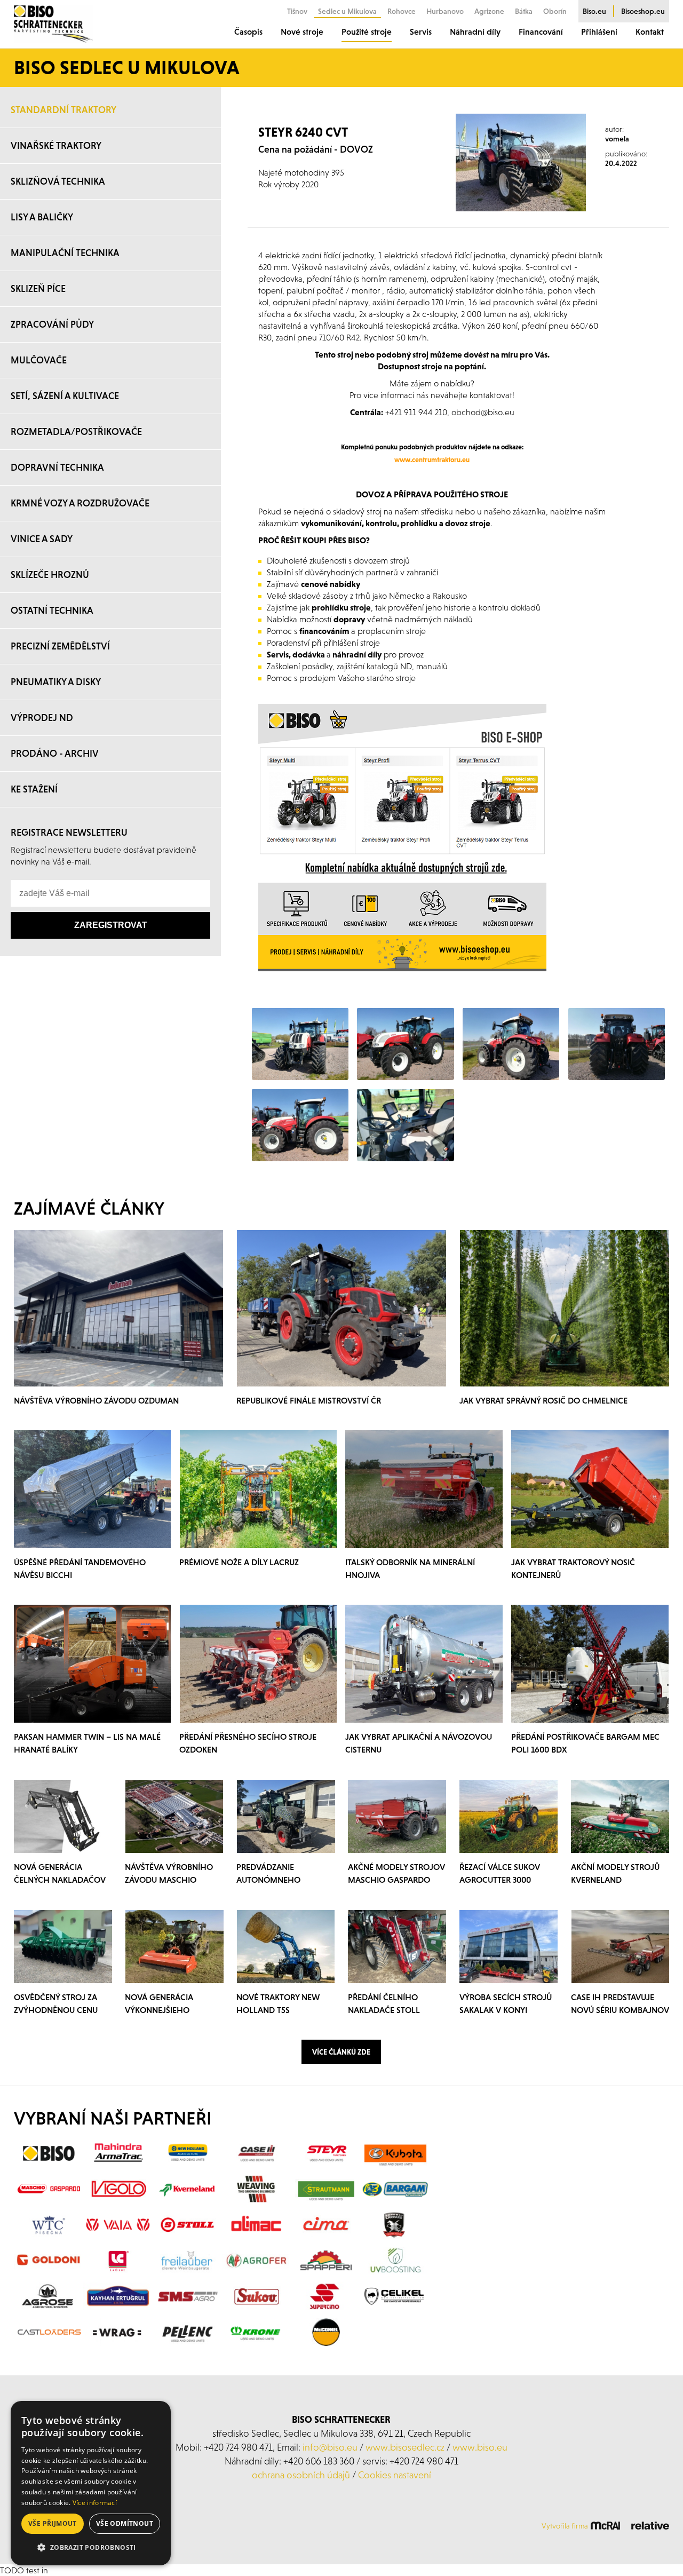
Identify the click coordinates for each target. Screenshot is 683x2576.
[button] (91, 2548)
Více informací (95, 2503)
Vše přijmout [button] (53, 2523)
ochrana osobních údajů (301, 2475)
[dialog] (91, 2483)
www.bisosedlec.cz (405, 2447)
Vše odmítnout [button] (125, 2523)
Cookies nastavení (395, 2475)
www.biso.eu (480, 2447)
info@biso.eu (330, 2447)
